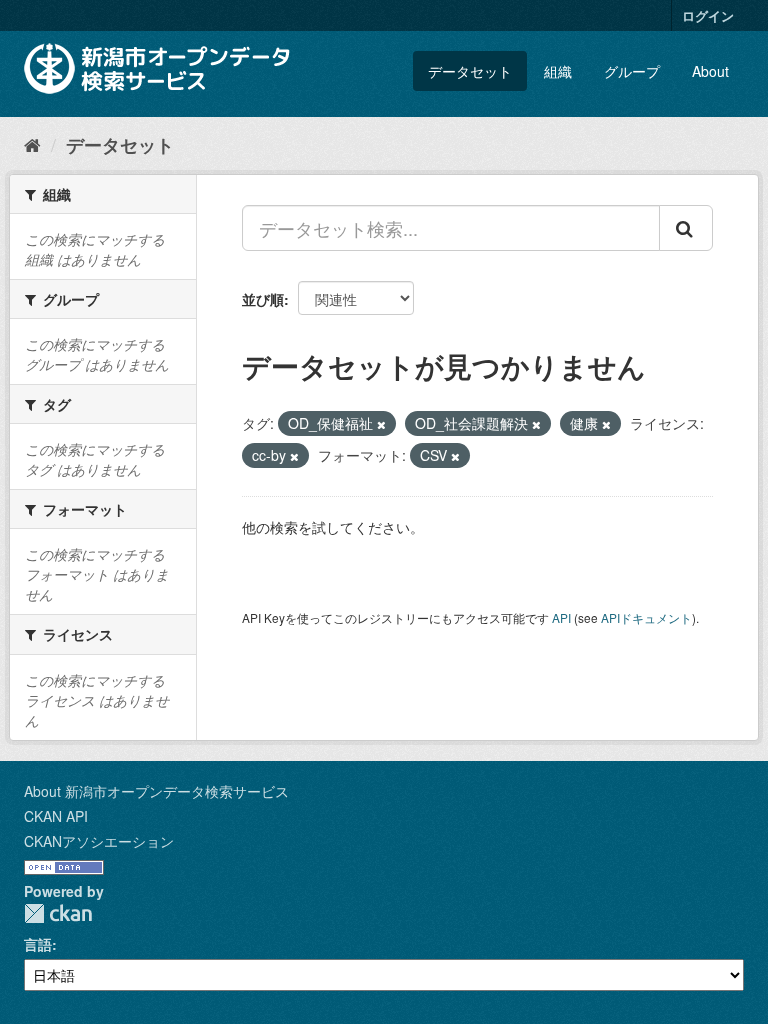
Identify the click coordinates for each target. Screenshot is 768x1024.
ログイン (708, 15)
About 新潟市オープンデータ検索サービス (156, 791)
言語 (38, 944)
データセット (470, 71)
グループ (632, 71)
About (710, 71)
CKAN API (56, 816)
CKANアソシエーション (99, 841)
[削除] (381, 424)
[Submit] (686, 228)
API (561, 617)
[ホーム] (32, 144)
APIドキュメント (646, 617)
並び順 (263, 299)
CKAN (58, 913)
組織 (558, 71)
